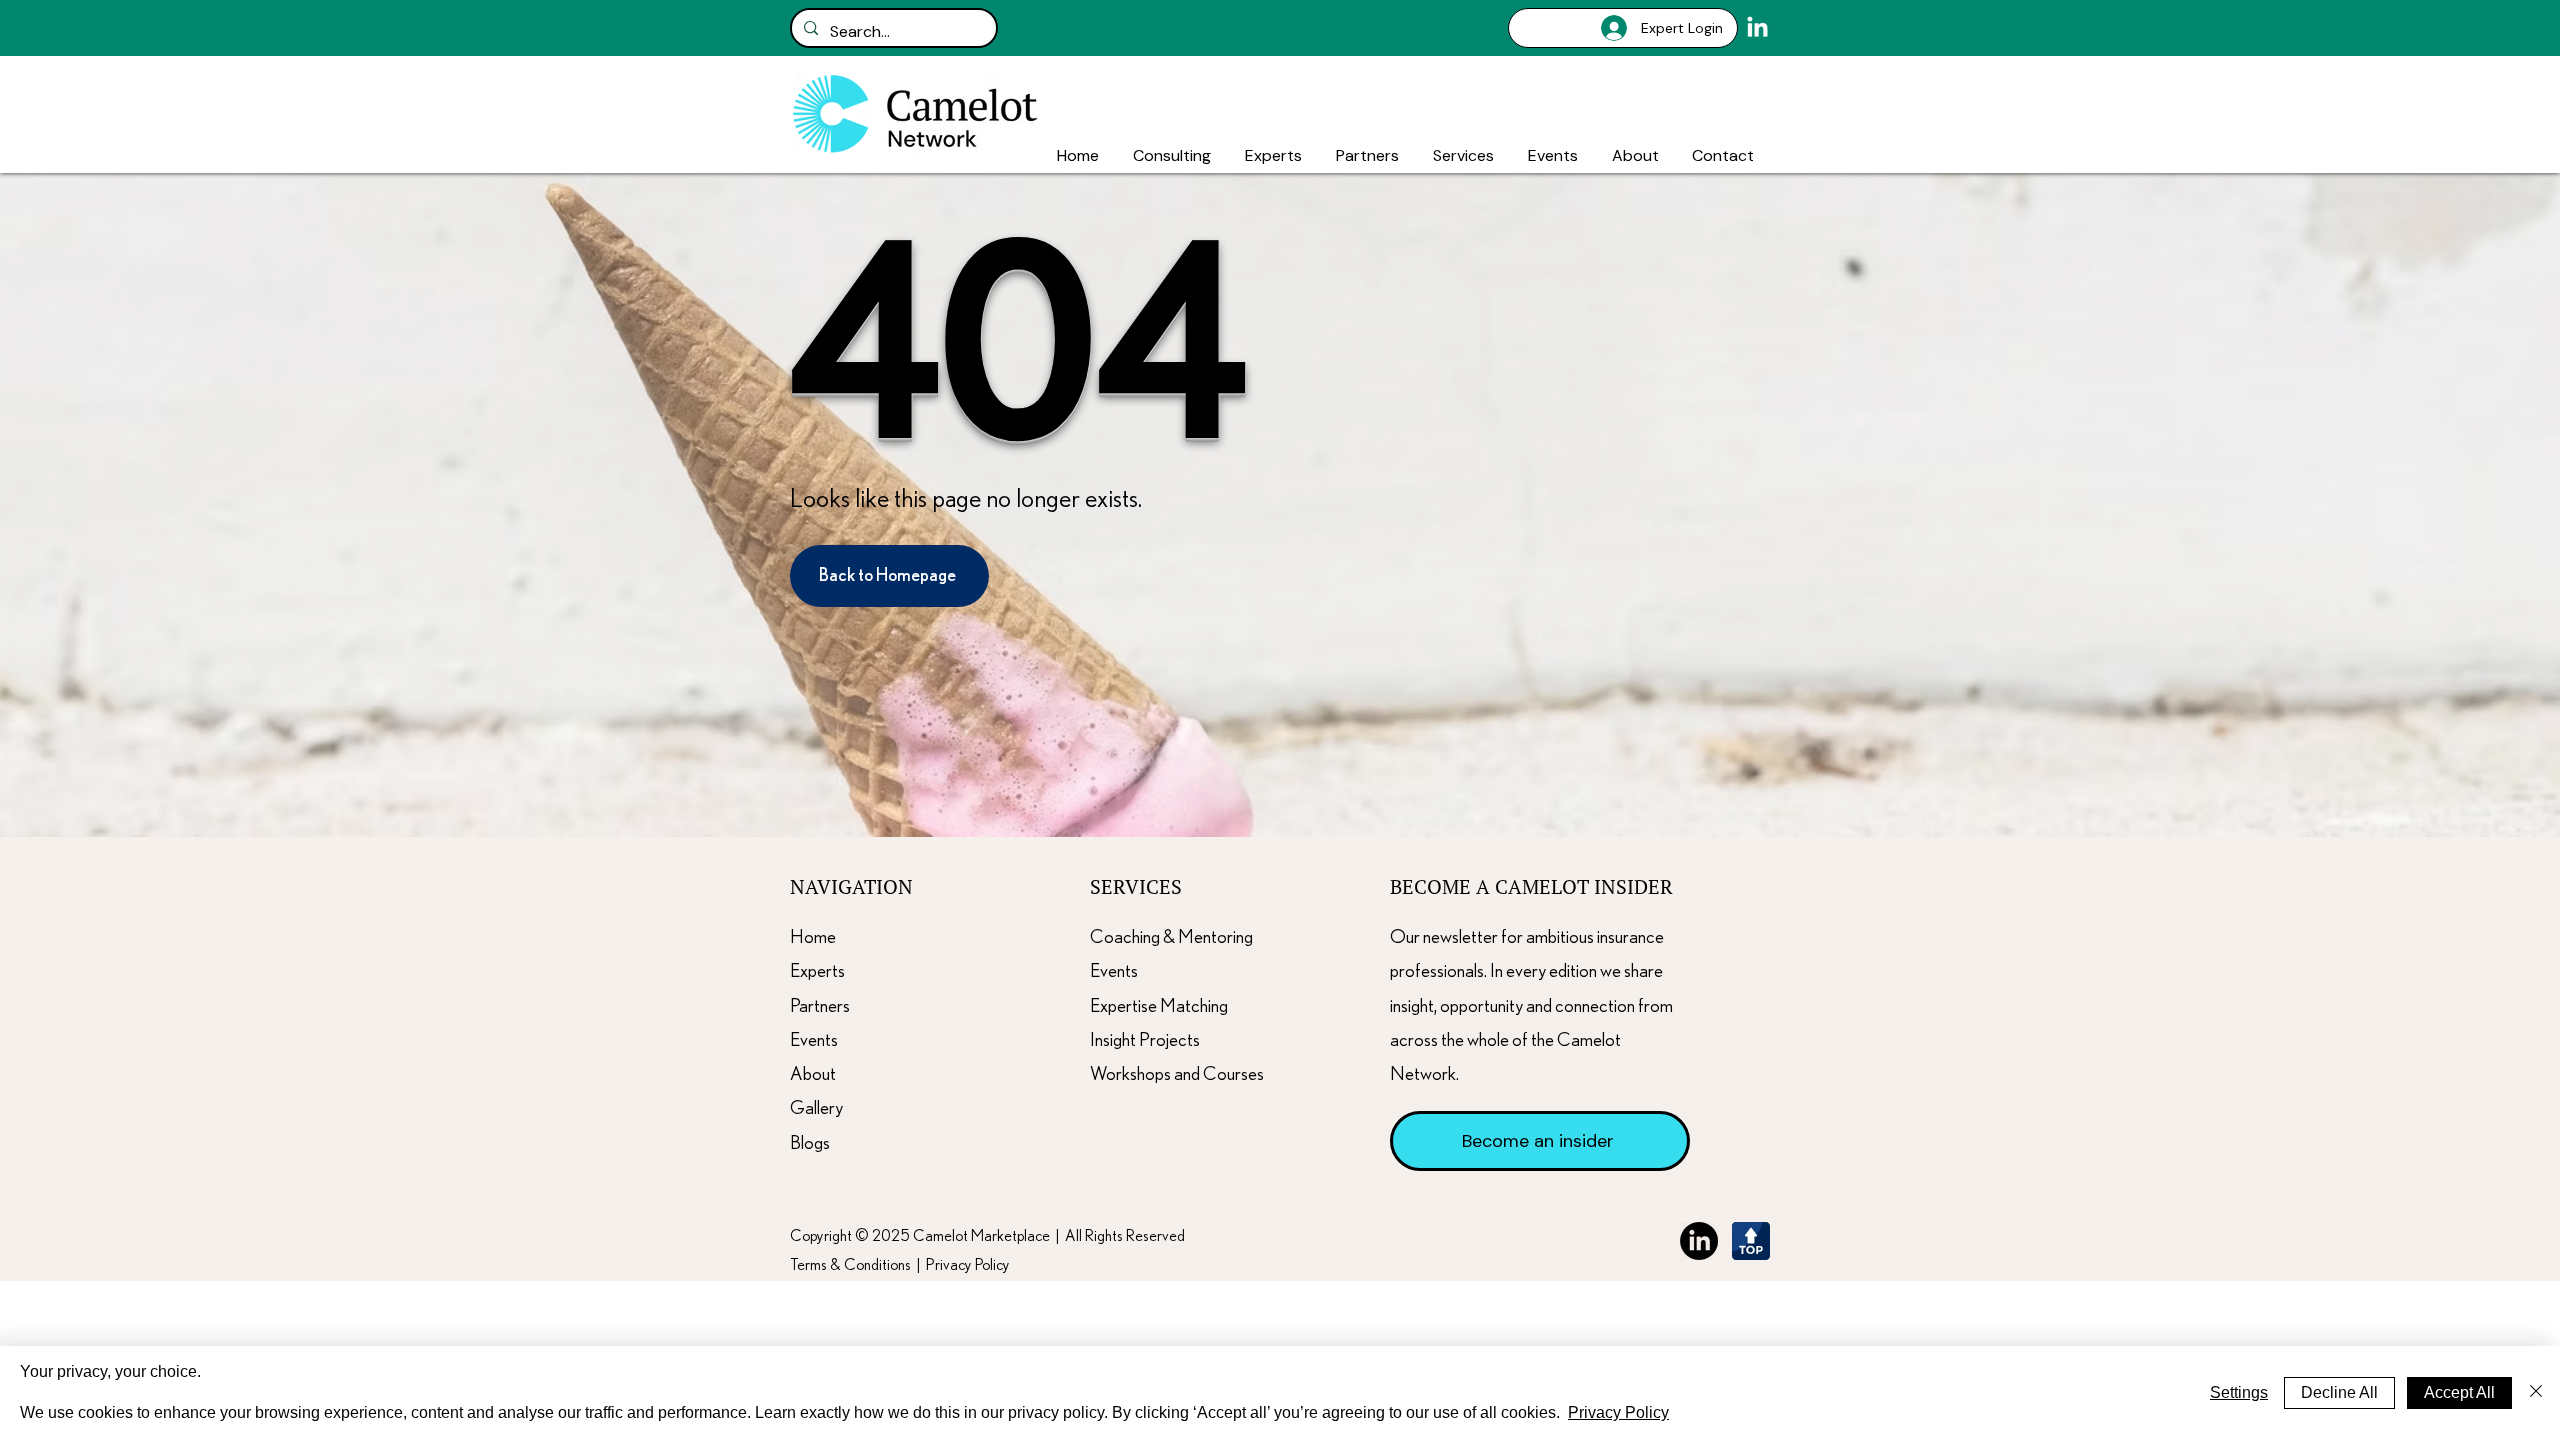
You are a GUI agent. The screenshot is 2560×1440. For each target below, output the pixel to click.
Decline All (2339, 1392)
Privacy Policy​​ (968, 1265)
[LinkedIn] (1757, 28)
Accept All (2459, 1392)
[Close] (2536, 1393)
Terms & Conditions (850, 1265)
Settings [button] (2239, 1392)
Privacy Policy (1618, 1412)
